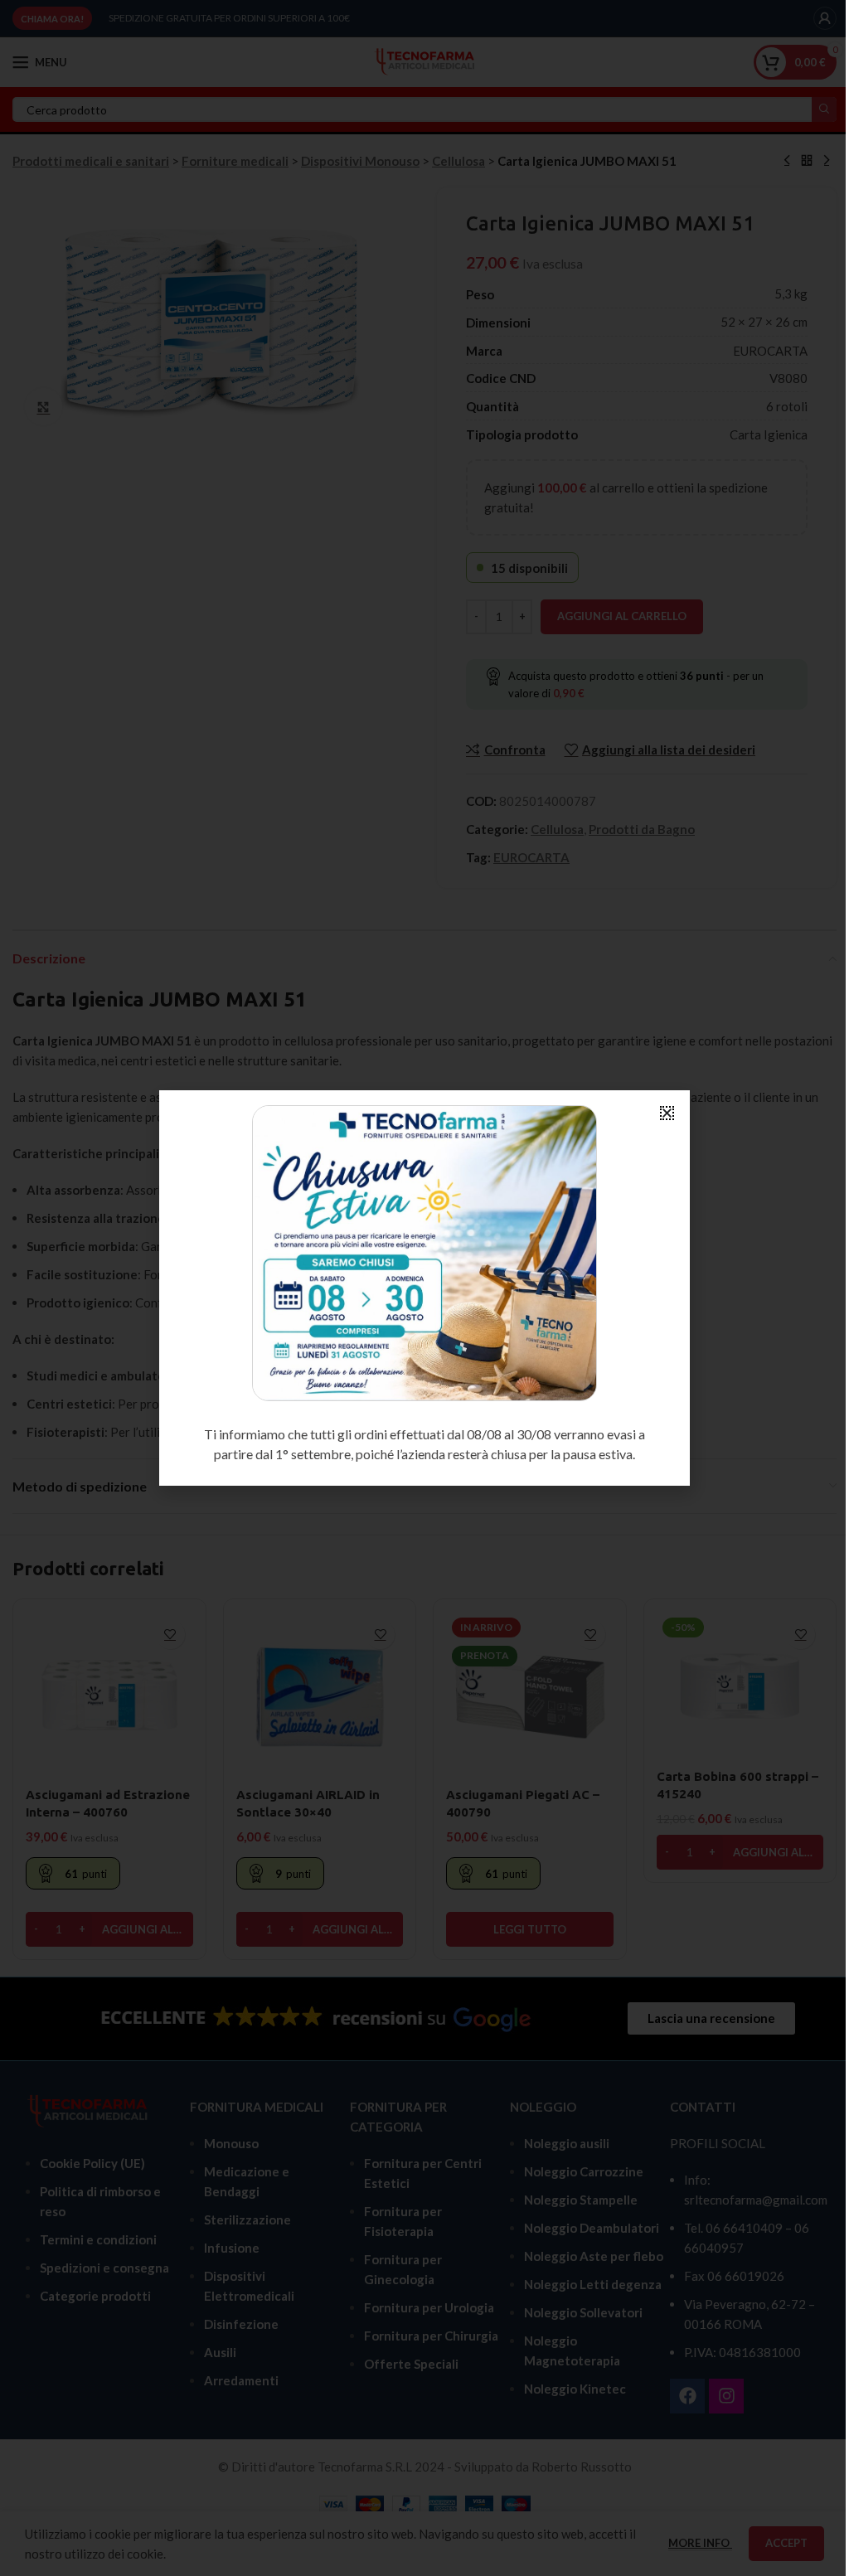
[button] (667, 1113)
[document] (424, 1288)
